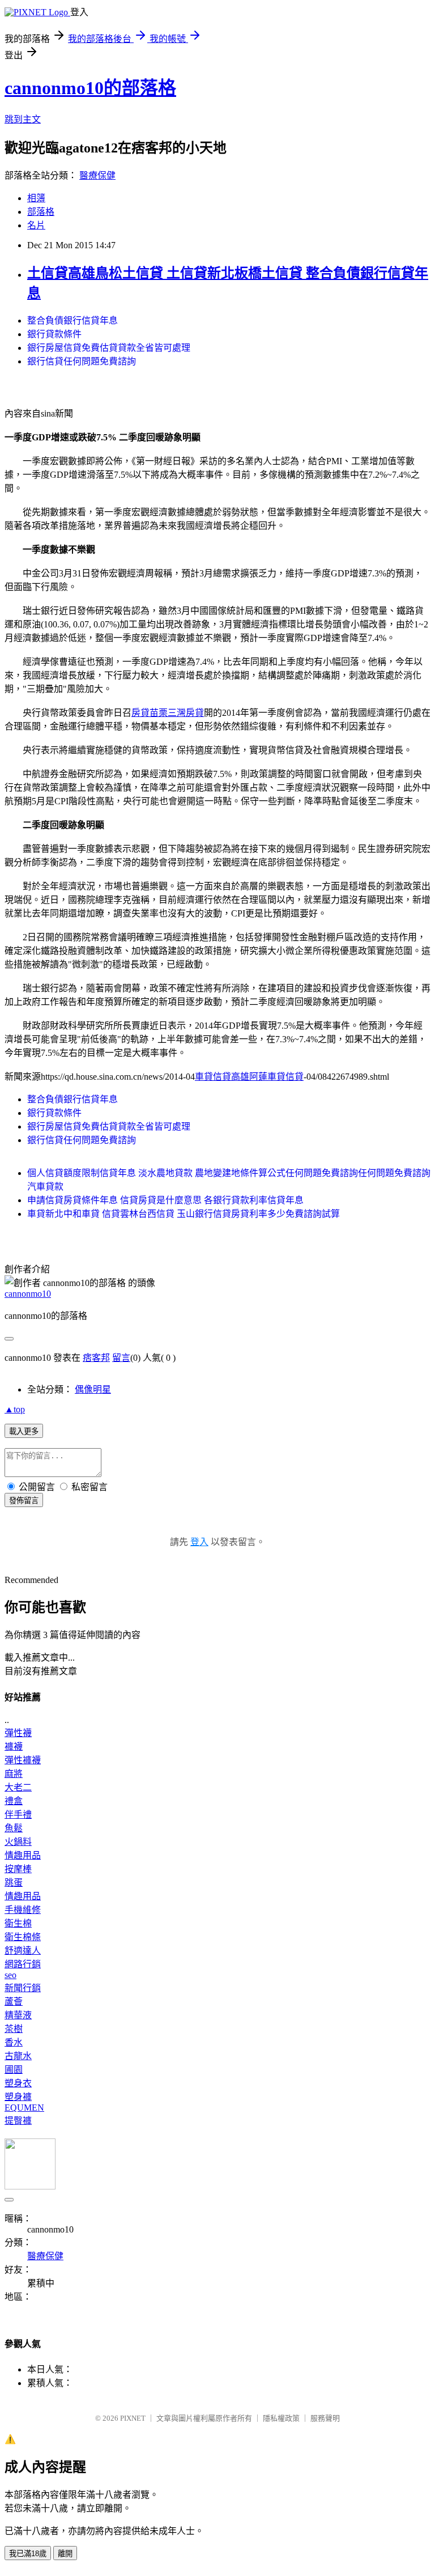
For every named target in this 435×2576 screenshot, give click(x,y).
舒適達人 (23, 1951)
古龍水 (18, 2056)
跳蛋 (14, 1883)
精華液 (18, 2015)
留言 (121, 1358)
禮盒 (14, 1801)
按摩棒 (18, 1869)
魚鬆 (14, 1828)
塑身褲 (18, 2097)
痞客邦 (96, 1358)
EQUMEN (24, 2108)
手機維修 (23, 1910)
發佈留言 (24, 1501)
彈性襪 (18, 1733)
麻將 (14, 1774)
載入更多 (24, 1431)
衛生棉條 (23, 1937)
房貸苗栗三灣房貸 (168, 713)
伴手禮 (18, 1815)
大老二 (18, 1787)
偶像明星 (93, 1389)
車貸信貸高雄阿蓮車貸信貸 (249, 1077)
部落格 (41, 212)
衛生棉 (18, 1923)
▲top (15, 1409)
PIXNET (133, 2418)
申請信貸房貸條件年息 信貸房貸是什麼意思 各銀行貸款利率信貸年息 (165, 1200)
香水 (14, 2042)
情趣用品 (23, 1855)
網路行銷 (23, 1964)
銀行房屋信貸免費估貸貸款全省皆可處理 (109, 348)
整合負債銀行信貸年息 (72, 321)
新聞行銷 (23, 1988)
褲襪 (14, 1747)
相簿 (36, 198)
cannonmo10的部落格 (90, 88)
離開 (65, 2554)
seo (10, 1975)
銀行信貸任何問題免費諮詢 (82, 361)
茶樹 (14, 2029)
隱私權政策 (281, 2418)
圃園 (14, 2070)
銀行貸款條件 (54, 334)
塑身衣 (18, 2083)
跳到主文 (23, 119)
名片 (36, 225)
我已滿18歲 (28, 2554)
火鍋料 (18, 1842)
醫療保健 (97, 175)
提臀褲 (18, 2121)
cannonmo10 (28, 1294)
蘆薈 (14, 2002)
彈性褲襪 (23, 1760)
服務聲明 (325, 2418)
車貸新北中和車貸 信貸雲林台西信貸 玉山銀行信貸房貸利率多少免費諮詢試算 (184, 1214)
